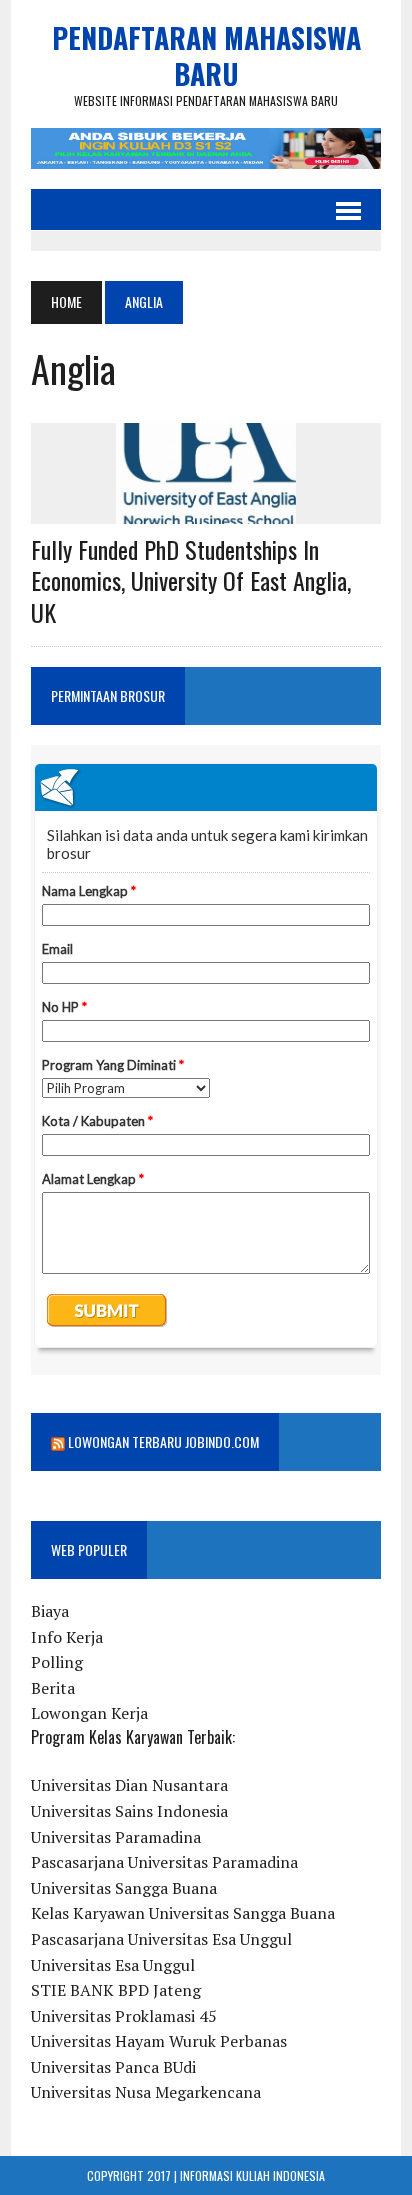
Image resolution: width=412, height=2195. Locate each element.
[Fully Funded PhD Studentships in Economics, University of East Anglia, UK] (206, 511)
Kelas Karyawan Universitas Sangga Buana (183, 1913)
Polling (57, 1662)
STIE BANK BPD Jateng (116, 1990)
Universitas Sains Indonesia (129, 1811)
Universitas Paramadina (116, 1837)
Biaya (50, 1611)
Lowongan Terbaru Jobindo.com (163, 1441)
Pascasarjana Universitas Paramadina (164, 1862)
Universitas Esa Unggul (113, 1965)
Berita (53, 1688)
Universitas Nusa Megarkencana (146, 2092)
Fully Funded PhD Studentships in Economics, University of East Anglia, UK (191, 580)
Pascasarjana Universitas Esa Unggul (161, 1939)
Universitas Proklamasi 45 (124, 2016)
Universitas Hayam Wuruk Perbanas (159, 2041)
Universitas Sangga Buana (124, 1888)
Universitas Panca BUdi (113, 2067)
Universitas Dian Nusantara (129, 1785)
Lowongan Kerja (89, 1713)
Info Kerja (67, 1637)
